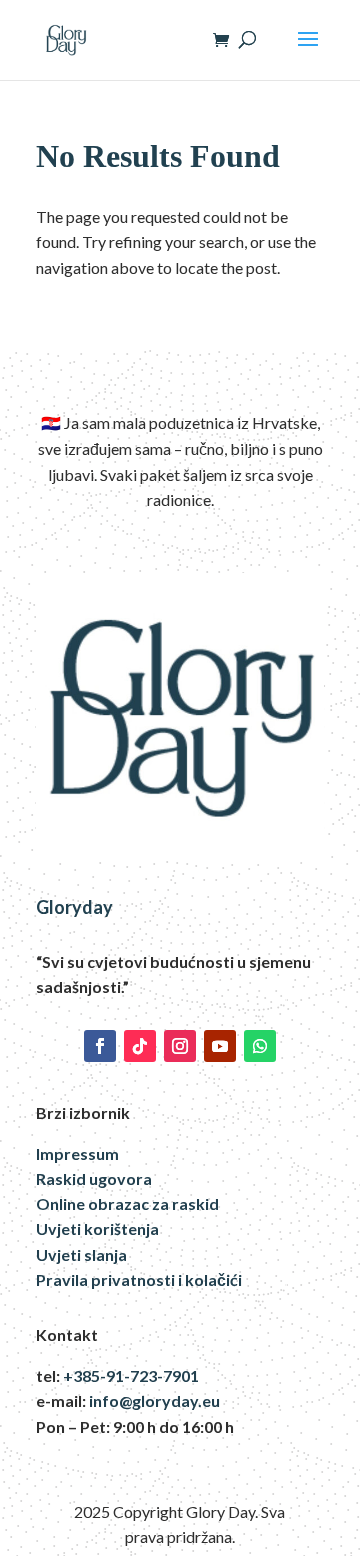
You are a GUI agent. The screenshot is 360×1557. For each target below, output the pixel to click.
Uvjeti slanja (81, 1254)
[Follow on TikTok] (140, 1046)
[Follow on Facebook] (100, 1046)
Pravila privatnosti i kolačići (139, 1279)
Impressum (77, 1153)
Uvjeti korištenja (97, 1228)
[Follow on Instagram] (180, 1046)
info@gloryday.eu (154, 1400)
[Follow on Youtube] (220, 1046)
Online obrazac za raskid (127, 1203)
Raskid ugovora (94, 1178)
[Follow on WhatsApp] (260, 1046)
